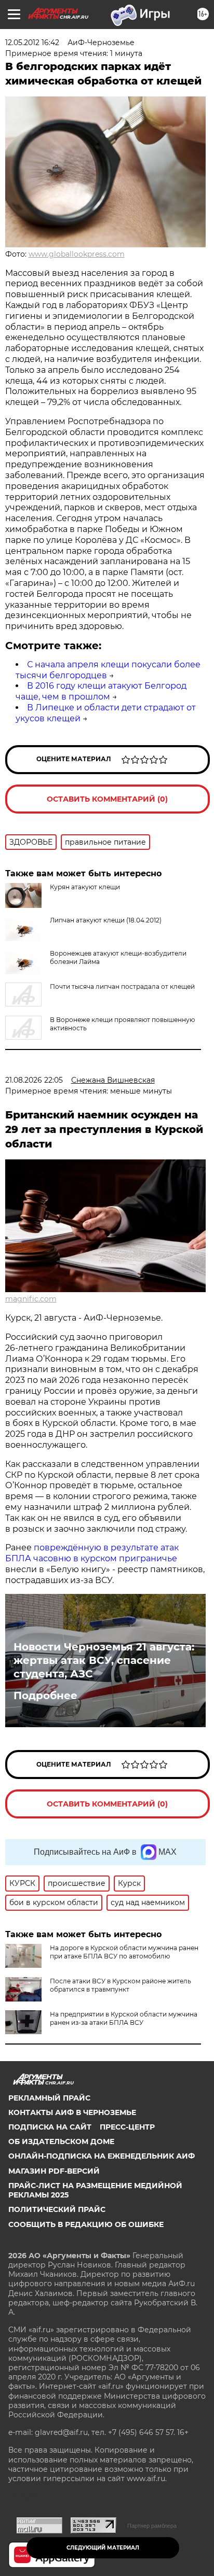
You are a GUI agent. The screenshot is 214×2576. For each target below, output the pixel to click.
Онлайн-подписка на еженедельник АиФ (102, 2156)
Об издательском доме (61, 2141)
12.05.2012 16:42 (32, 43)
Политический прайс (57, 2209)
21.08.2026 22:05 (34, 1080)
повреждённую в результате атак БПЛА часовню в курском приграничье (92, 1553)
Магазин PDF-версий (54, 2171)
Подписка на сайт (50, 2127)
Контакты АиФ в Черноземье (72, 2112)
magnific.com (31, 1299)
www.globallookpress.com (77, 254)
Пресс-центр (127, 2127)
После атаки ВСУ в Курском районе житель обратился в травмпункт (121, 1985)
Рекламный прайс (49, 2098)
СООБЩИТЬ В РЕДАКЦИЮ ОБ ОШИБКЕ (86, 2224)
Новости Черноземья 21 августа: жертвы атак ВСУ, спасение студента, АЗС (104, 1660)
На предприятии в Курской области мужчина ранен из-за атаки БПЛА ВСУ (124, 2018)
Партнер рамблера (152, 2526)
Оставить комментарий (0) (107, 799)
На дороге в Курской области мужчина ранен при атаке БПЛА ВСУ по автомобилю (124, 1952)
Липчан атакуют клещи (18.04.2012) (106, 920)
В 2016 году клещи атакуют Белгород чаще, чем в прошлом (101, 691)
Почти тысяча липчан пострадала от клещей (122, 986)
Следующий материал (103, 2548)
